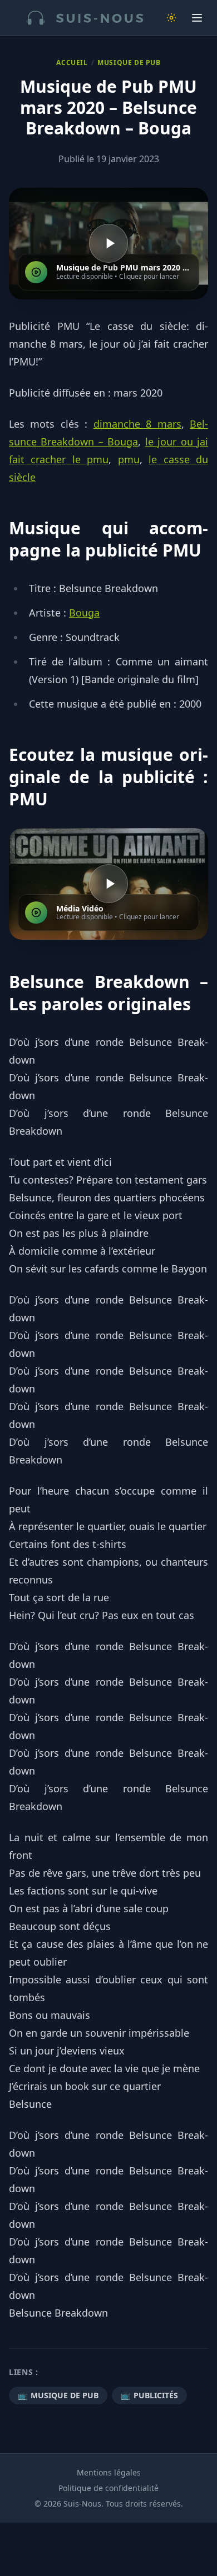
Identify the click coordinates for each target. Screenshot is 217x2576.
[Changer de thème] (171, 18)
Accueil (72, 63)
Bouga (84, 613)
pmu (129, 459)
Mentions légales (109, 2472)
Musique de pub (129, 63)
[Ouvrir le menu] (197, 18)
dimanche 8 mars (137, 424)
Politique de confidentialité (108, 2488)
